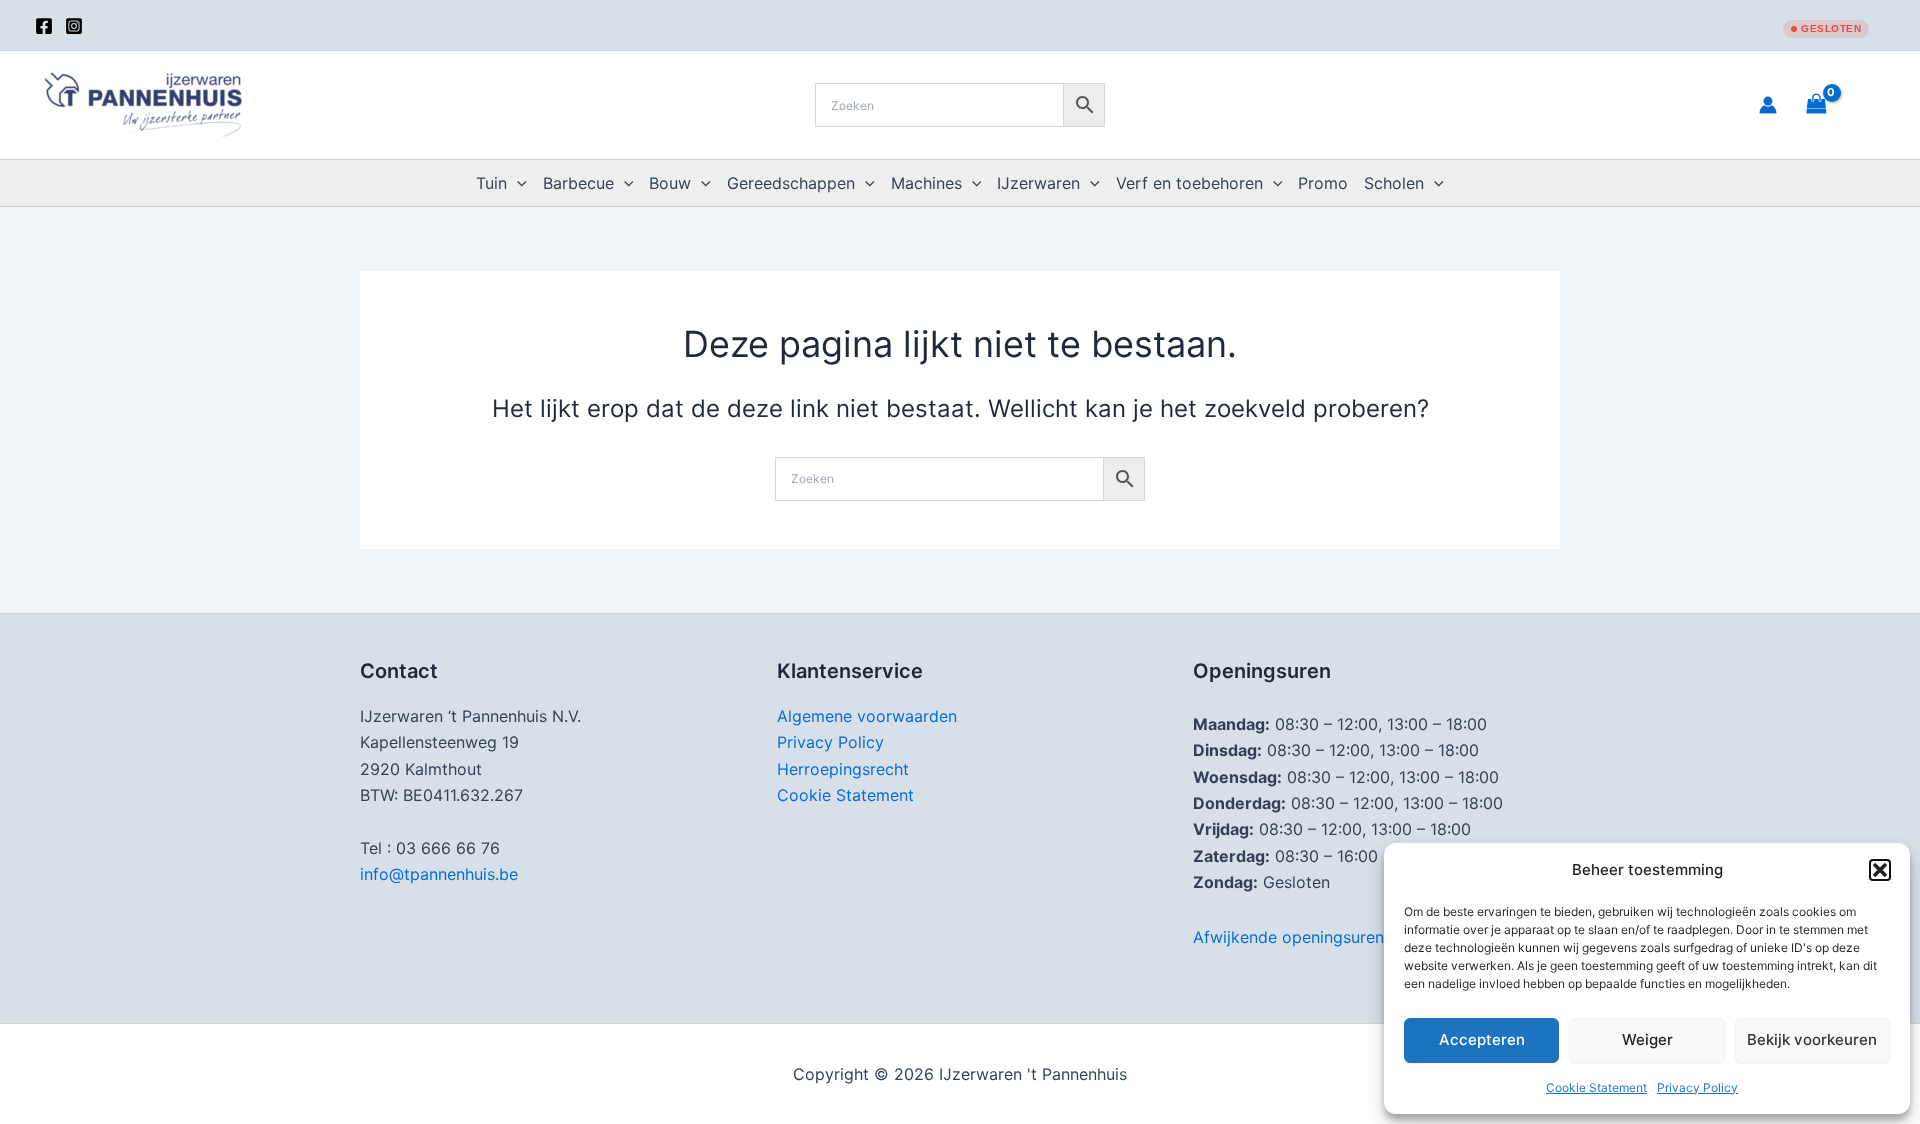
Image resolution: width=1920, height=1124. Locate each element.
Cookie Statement (1596, 1087)
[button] (1880, 870)
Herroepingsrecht (843, 769)
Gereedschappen (791, 183)
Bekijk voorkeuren (1812, 1039)
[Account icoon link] (1768, 105)
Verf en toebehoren (1189, 183)
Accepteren (1482, 1039)
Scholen (1394, 183)
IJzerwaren (1038, 183)
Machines (926, 183)
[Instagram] (74, 26)
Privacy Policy (1697, 1087)
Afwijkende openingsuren (1288, 937)
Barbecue (578, 183)
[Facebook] (44, 26)
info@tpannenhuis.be (439, 874)
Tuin (491, 183)
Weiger (1647, 1039)
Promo (1323, 183)
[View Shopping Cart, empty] (1841, 104)
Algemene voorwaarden (867, 716)
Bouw (670, 183)
